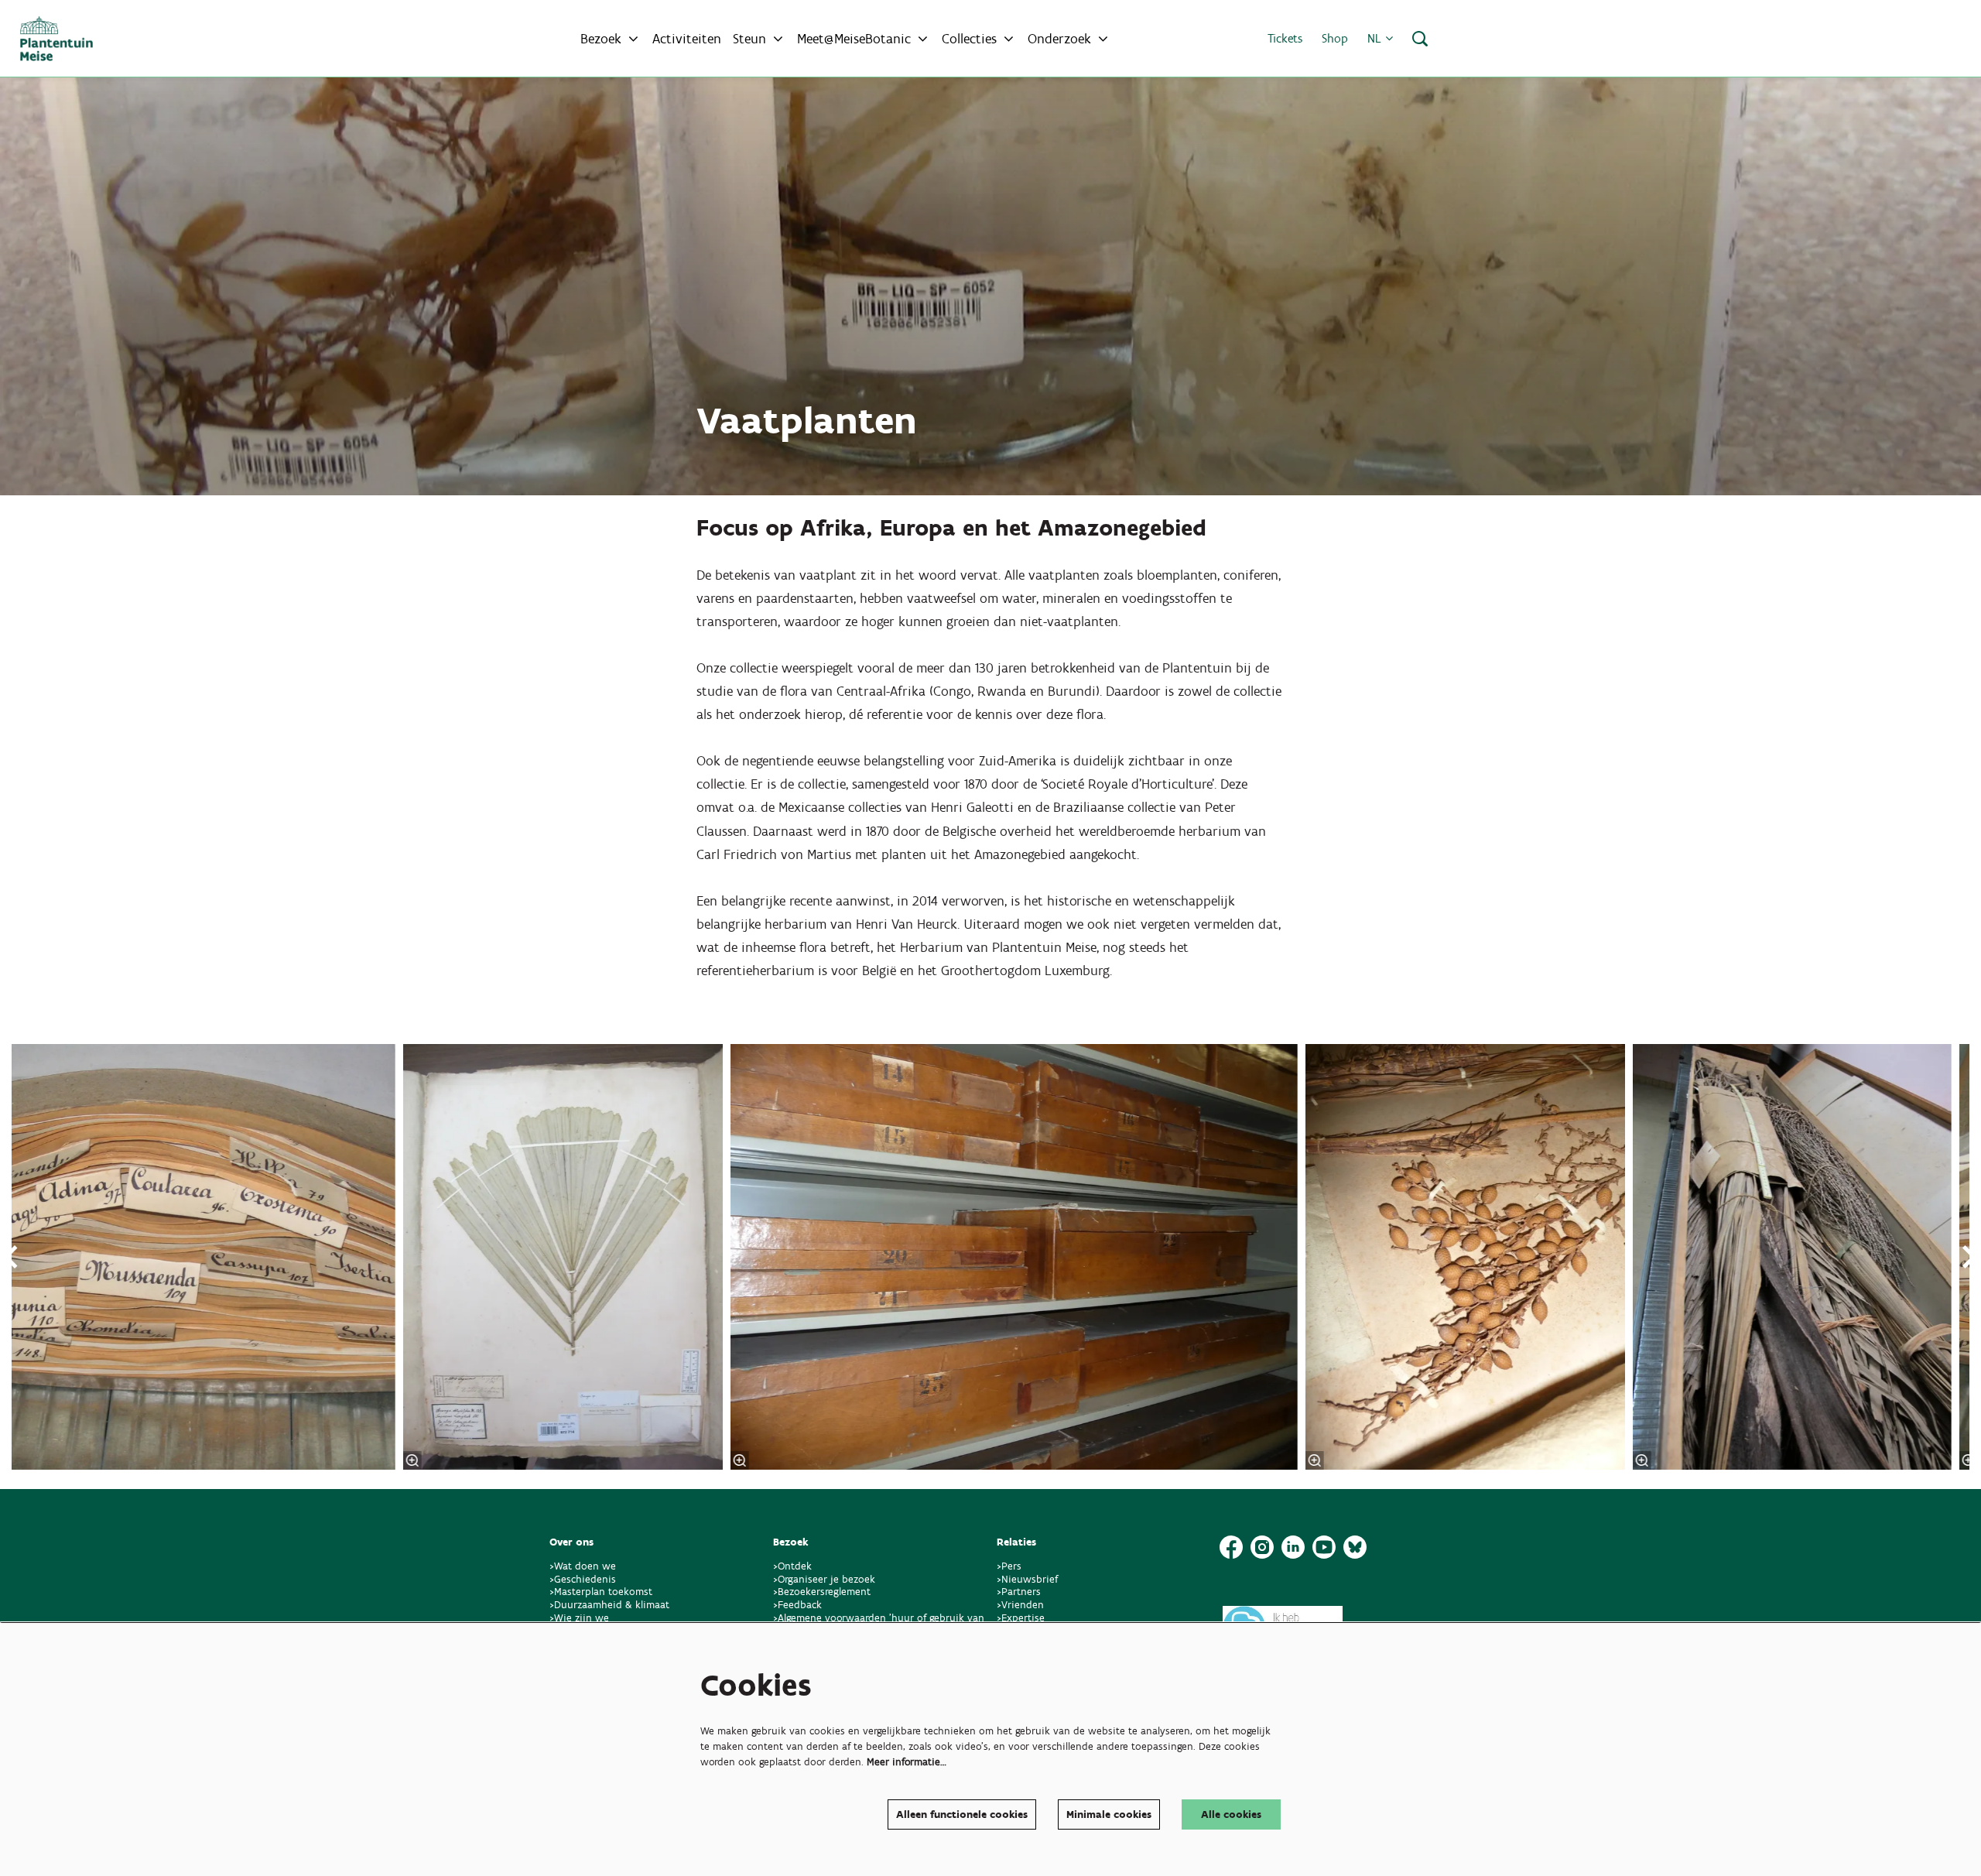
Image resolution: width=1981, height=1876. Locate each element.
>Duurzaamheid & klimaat (609, 1605)
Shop (1335, 38)
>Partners (1019, 1592)
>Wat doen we (583, 1566)
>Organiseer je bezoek (824, 1579)
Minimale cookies (1109, 1814)
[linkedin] (1293, 1547)
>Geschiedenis (583, 1579)
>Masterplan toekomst (601, 1592)
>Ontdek (792, 1566)
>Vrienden (1020, 1605)
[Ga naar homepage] (56, 39)
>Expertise (1021, 1618)
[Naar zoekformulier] (1420, 39)
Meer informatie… (907, 1762)
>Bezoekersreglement (822, 1592)
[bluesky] (1355, 1547)
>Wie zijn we (579, 1618)
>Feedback (797, 1605)
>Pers (1011, 1566)
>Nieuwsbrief (1027, 1579)
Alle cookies (1231, 1814)
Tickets (1285, 38)
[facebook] (1231, 1547)
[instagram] (1262, 1547)
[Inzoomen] (739, 1460)
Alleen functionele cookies (962, 1814)
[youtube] (1324, 1547)
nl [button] (1376, 38)
